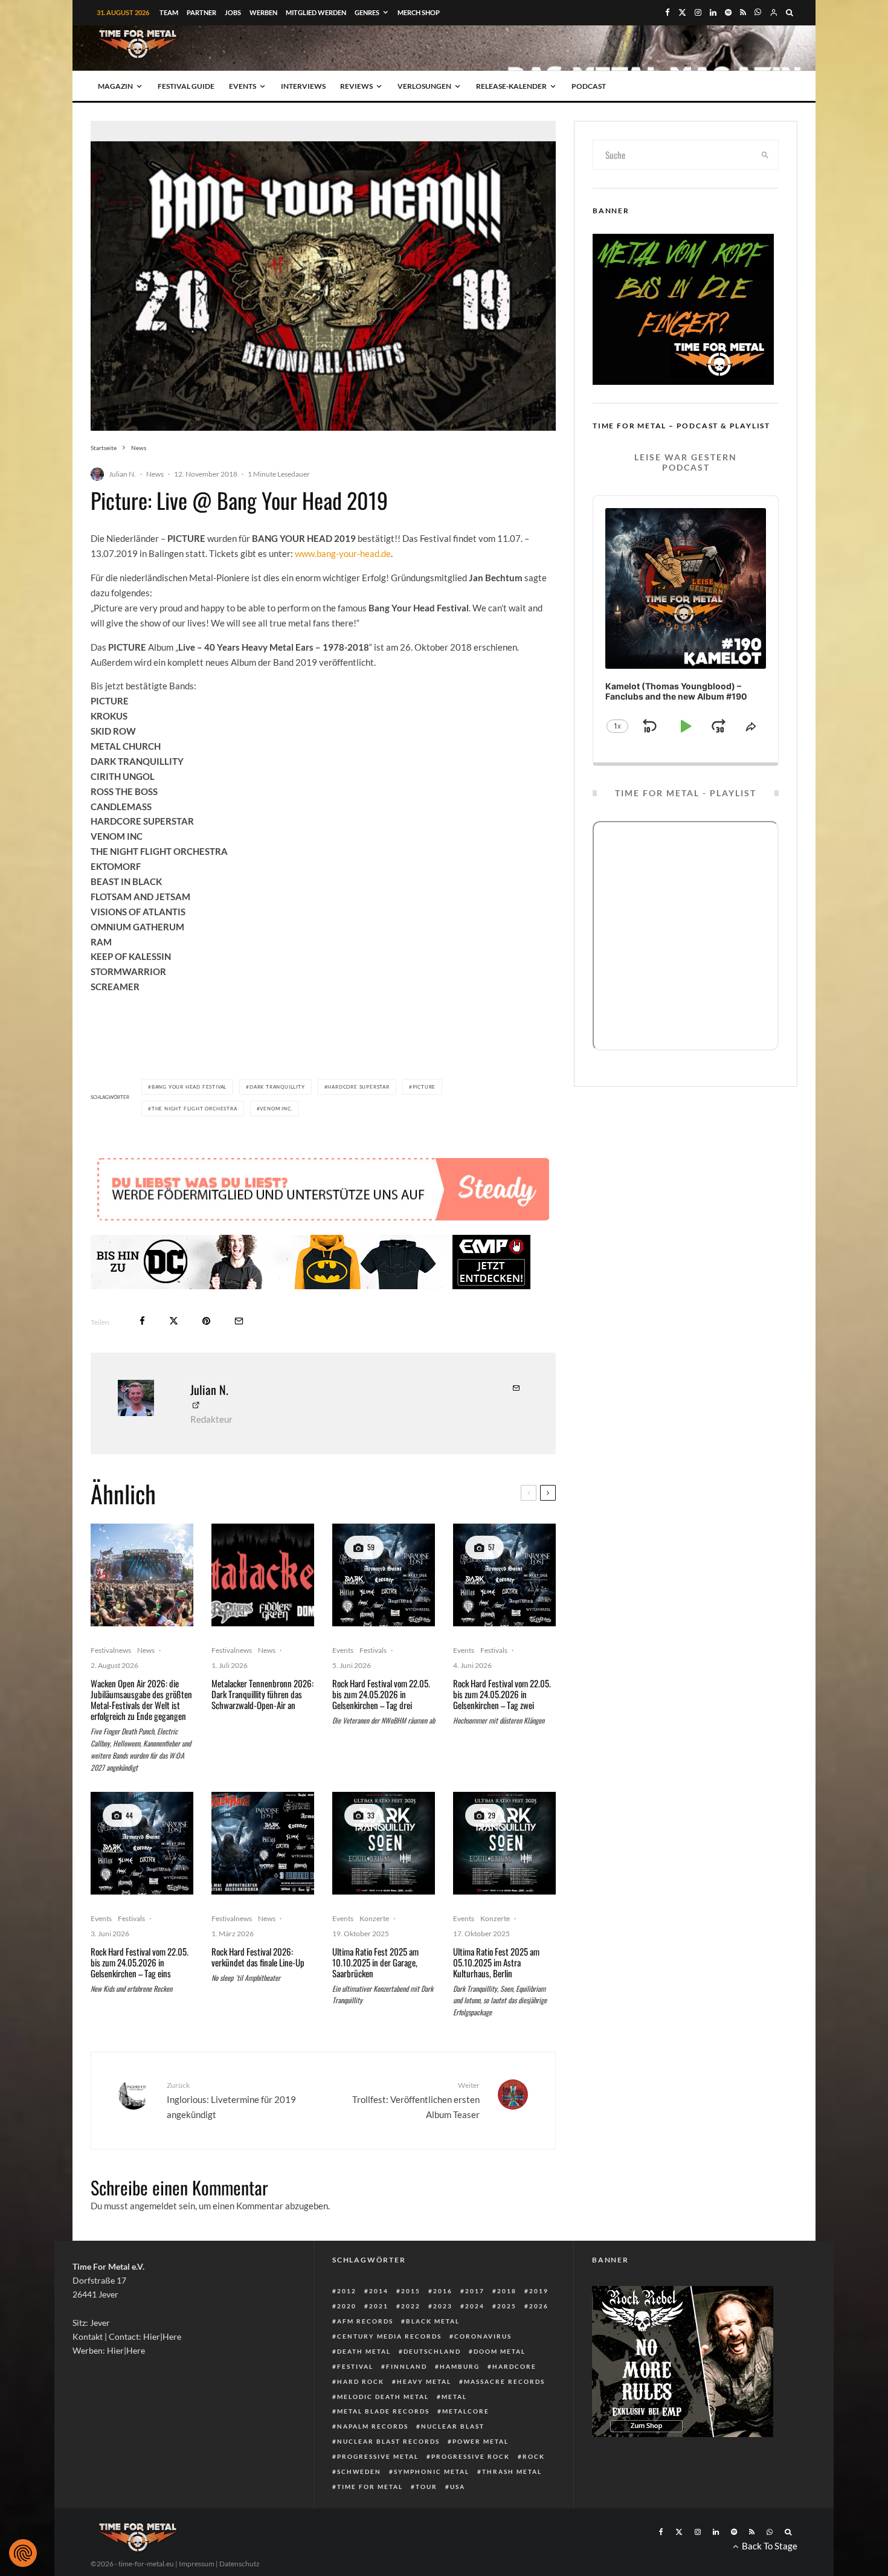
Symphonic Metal (432, 2471)
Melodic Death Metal (383, 2397)
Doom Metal (500, 2351)
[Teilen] (142, 1321)
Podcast (589, 86)
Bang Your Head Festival (189, 1087)
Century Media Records (389, 2336)
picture (424, 1087)
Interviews (303, 86)
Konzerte (374, 1918)
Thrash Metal (512, 2471)
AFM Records (365, 2321)
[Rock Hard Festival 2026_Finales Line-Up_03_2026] (263, 1843)
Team (169, 12)
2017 (475, 2291)
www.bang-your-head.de (343, 553)
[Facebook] (668, 12)
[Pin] (206, 1321)
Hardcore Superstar (358, 1087)
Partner (201, 12)
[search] (765, 155)
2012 (347, 2291)
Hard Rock (361, 2381)
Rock (534, 2456)
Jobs (233, 12)
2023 (443, 2306)
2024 (475, 2306)
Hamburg (460, 2366)
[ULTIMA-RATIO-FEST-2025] (384, 1843)
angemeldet (153, 2206)
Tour (426, 2487)
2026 (539, 2306)
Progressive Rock (471, 2456)
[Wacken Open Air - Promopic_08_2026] (142, 1575)
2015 (411, 2291)
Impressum (197, 2564)
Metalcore (466, 2411)
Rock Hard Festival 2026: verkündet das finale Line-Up (258, 1957)
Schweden (359, 2471)
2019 (539, 2291)
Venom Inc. (276, 1109)
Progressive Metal (378, 2456)
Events (243, 86)
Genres (367, 12)
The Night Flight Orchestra (195, 1109)
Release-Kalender (511, 86)
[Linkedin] (713, 12)
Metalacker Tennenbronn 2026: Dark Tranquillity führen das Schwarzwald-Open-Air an (262, 1694)
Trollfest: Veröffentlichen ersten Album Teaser (416, 2100)
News (155, 474)
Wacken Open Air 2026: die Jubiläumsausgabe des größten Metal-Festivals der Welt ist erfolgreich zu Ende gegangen (141, 1699)
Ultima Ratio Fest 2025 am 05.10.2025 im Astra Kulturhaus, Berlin (496, 1962)
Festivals (373, 1650)
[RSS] (743, 12)
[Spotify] (728, 12)
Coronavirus (483, 2336)
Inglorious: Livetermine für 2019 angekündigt (231, 2100)
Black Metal (433, 2321)
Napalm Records (373, 2426)
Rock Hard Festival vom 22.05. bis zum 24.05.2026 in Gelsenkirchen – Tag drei (381, 1694)
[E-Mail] (239, 1321)
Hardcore (514, 2366)
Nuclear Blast (453, 2426)
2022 (411, 2306)
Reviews (356, 86)
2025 (507, 2306)
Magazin (115, 86)
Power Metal (481, 2441)
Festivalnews (111, 1650)
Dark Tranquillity (277, 1087)
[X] (682, 12)
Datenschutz (240, 2564)
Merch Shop (419, 12)
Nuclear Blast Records (388, 2441)
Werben (263, 12)
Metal (454, 2397)
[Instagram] (698, 12)
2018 (507, 2291)
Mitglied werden (316, 12)
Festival (355, 2366)
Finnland (407, 2366)
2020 (347, 2306)
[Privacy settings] (23, 2553)
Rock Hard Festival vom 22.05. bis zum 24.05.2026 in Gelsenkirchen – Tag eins (140, 1962)
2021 (379, 2306)
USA (458, 2487)
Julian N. (122, 474)
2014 (379, 2291)
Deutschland (432, 2351)
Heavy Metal (424, 2381)
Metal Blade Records (383, 2411)
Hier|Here (162, 2336)
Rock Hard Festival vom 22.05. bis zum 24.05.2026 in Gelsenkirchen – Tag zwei (502, 1694)
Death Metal (364, 2351)
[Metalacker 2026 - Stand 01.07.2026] (263, 1575)
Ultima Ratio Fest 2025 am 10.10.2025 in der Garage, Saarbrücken (375, 1962)
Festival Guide (186, 86)
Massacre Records (504, 2381)
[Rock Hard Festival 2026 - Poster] (384, 1575)
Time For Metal (370, 2487)
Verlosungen (424, 86)
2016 (443, 2291)
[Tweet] (174, 1321)
